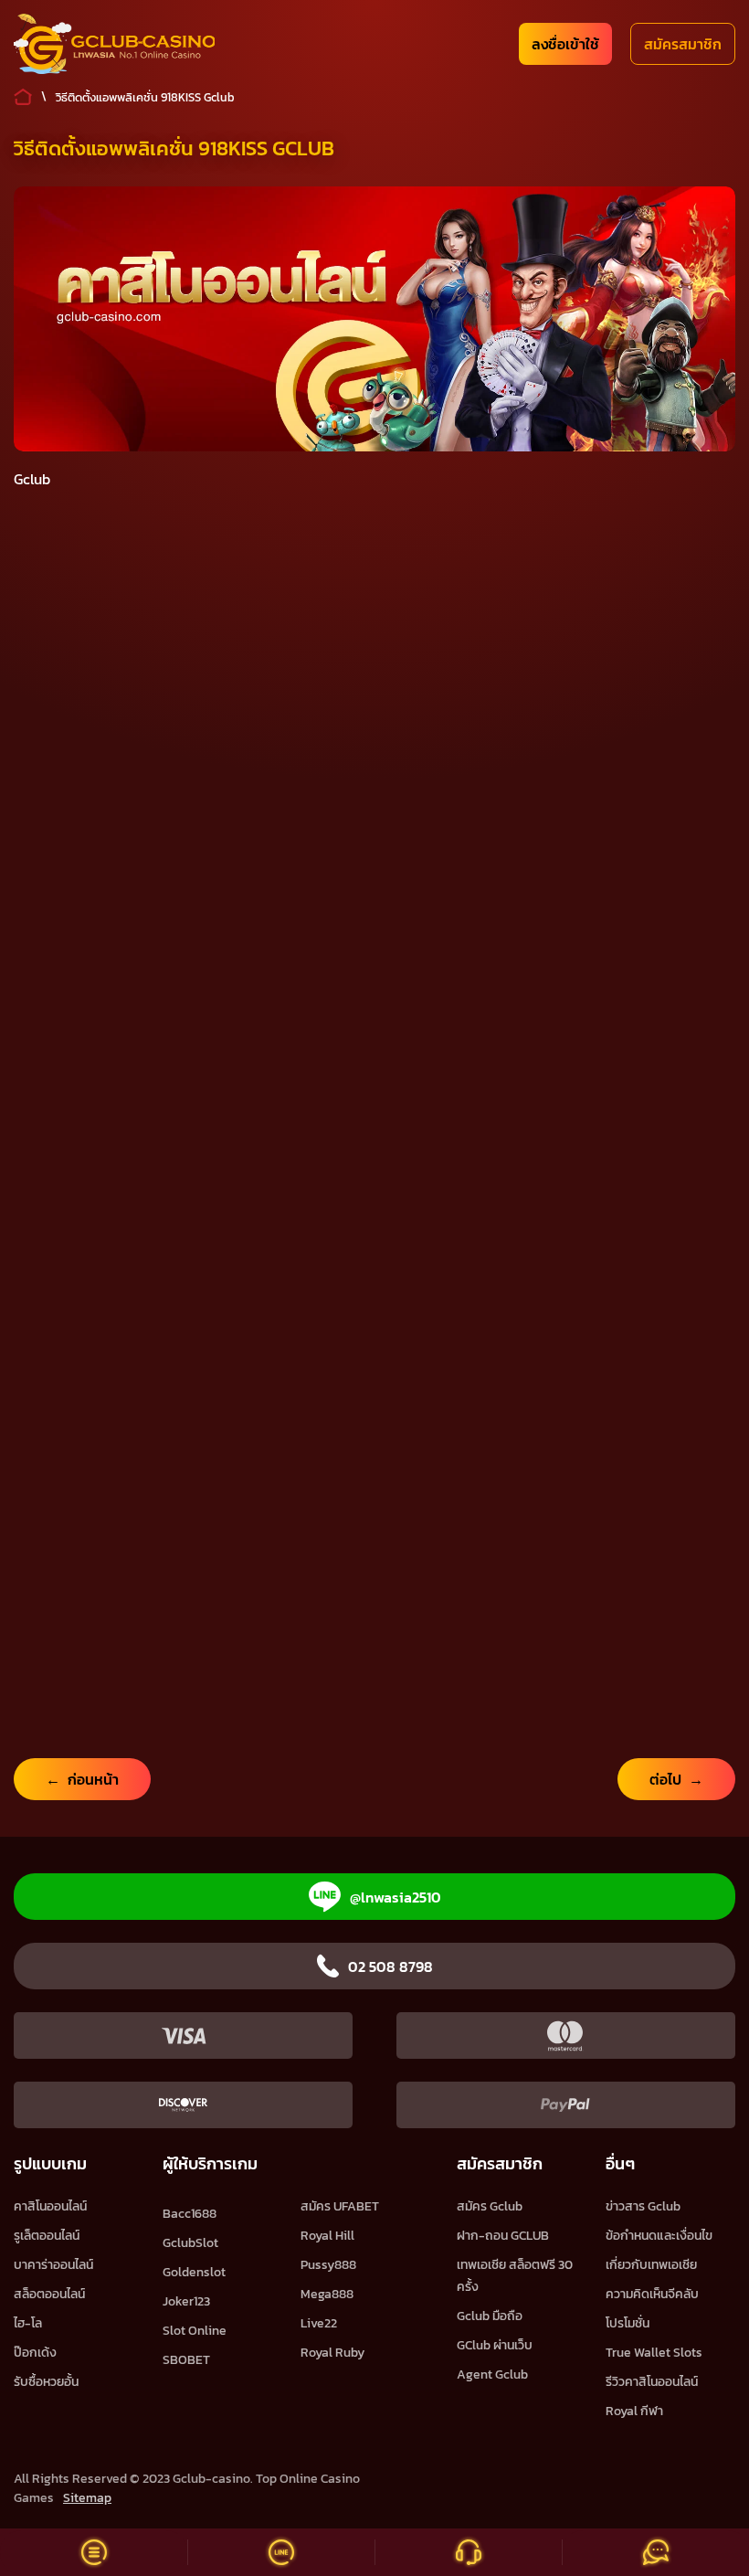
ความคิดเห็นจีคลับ (652, 2294)
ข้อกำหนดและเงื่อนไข (659, 2236)
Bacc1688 (190, 2214)
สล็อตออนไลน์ (49, 2294)
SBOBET (186, 2360)
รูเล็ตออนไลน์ (47, 2236)
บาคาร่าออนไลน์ (53, 2265)
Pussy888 (328, 2265)
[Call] (468, 2552)
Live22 (319, 2323)
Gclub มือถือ (490, 2316)
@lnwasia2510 (396, 1897)
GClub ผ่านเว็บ (495, 2345)
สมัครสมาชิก (683, 44)
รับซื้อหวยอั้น (46, 2382)
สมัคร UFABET (340, 2206)
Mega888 (327, 2294)
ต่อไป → (676, 1779)
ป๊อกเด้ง (35, 2353)
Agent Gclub (492, 2375)
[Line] (281, 2552)
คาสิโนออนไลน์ (50, 2206)
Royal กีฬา (634, 2411)
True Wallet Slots (654, 2353)
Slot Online (195, 2331)
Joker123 (186, 2301)
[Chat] (655, 2552)
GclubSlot (190, 2243)
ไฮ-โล (28, 2323)
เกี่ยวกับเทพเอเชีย (651, 2265)
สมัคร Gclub (490, 2206)
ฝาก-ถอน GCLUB (503, 2236)
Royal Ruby (332, 2353)
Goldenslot (194, 2272)
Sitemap (87, 2498)
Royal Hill (327, 2236)
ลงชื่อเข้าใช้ (565, 44)
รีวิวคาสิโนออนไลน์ (652, 2382)
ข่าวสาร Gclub (643, 2206)
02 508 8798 (390, 1966)
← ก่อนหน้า (82, 1779)
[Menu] (94, 2552)
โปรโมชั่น (628, 2323)
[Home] (114, 44)
